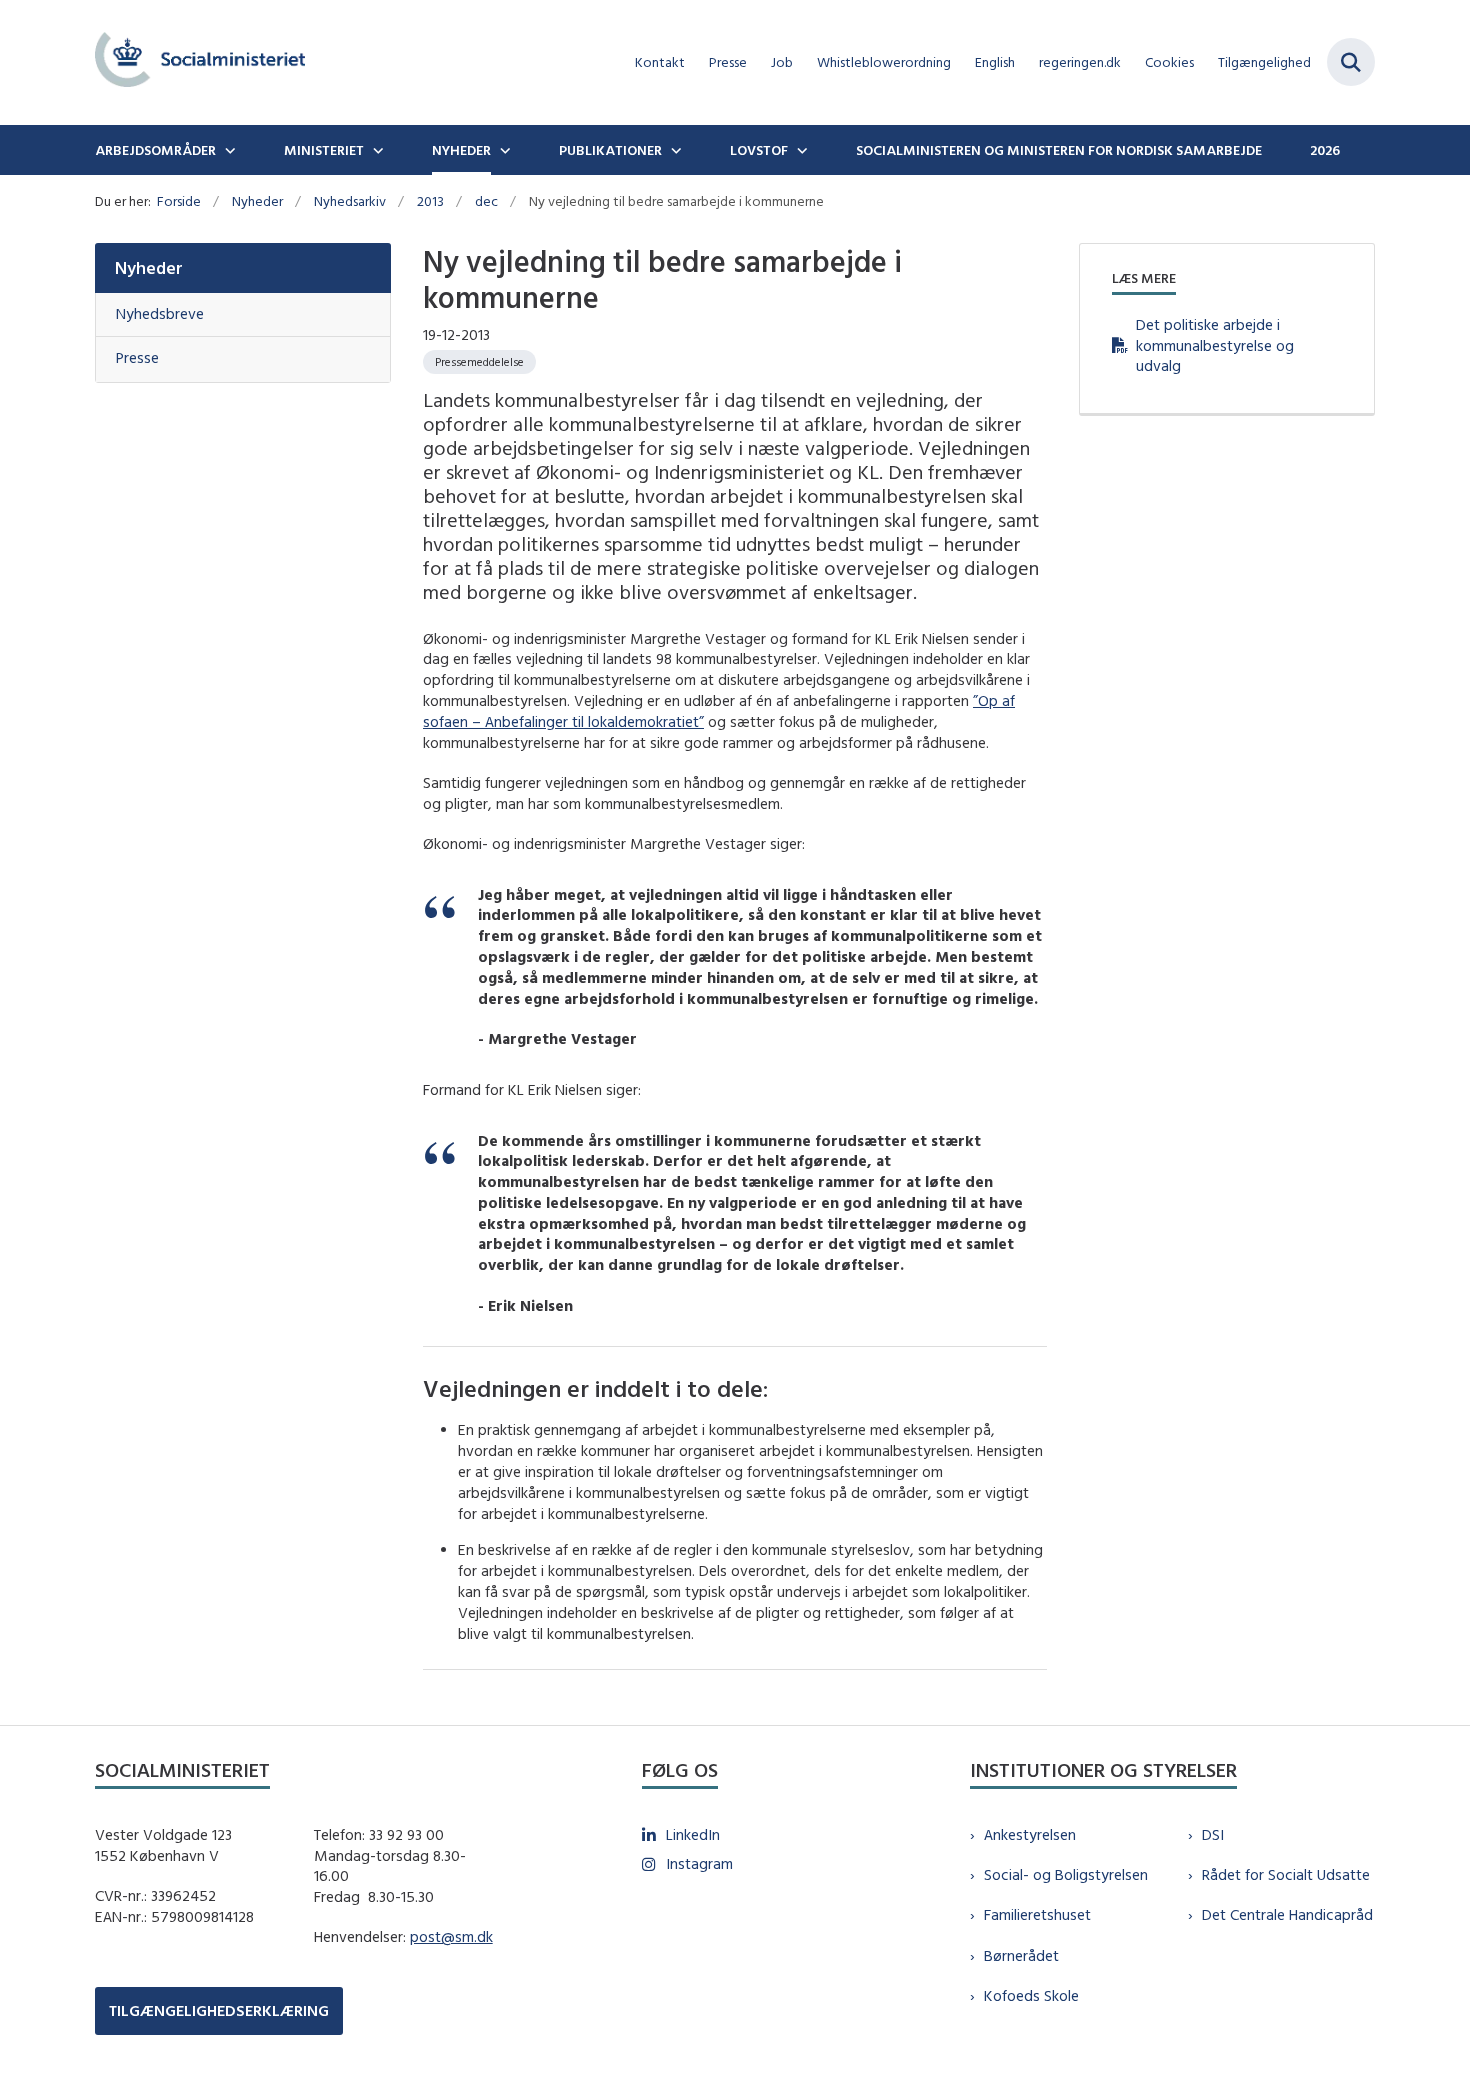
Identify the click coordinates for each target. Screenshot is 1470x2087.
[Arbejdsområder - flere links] (228, 150)
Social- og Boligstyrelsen (1066, 1874)
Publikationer (610, 150)
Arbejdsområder (155, 150)
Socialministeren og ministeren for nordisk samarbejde (1059, 150)
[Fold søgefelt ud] (1351, 62)
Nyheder (461, 150)
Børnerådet (1021, 1955)
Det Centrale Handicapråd (1287, 1914)
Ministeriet (324, 150)
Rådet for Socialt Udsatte (1286, 1874)
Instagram (699, 1863)
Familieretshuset (1037, 1914)
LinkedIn (693, 1834)
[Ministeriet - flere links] (376, 150)
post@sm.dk (451, 1936)
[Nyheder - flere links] (503, 150)
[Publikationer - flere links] (674, 150)
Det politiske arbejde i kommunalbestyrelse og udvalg (1215, 345)
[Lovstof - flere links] (800, 150)
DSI (1213, 1834)
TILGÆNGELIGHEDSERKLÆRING (219, 2010)
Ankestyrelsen (1030, 1834)
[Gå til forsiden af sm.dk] (200, 62)
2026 (1325, 150)
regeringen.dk (1080, 62)
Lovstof (759, 150)
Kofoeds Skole (1031, 1995)
